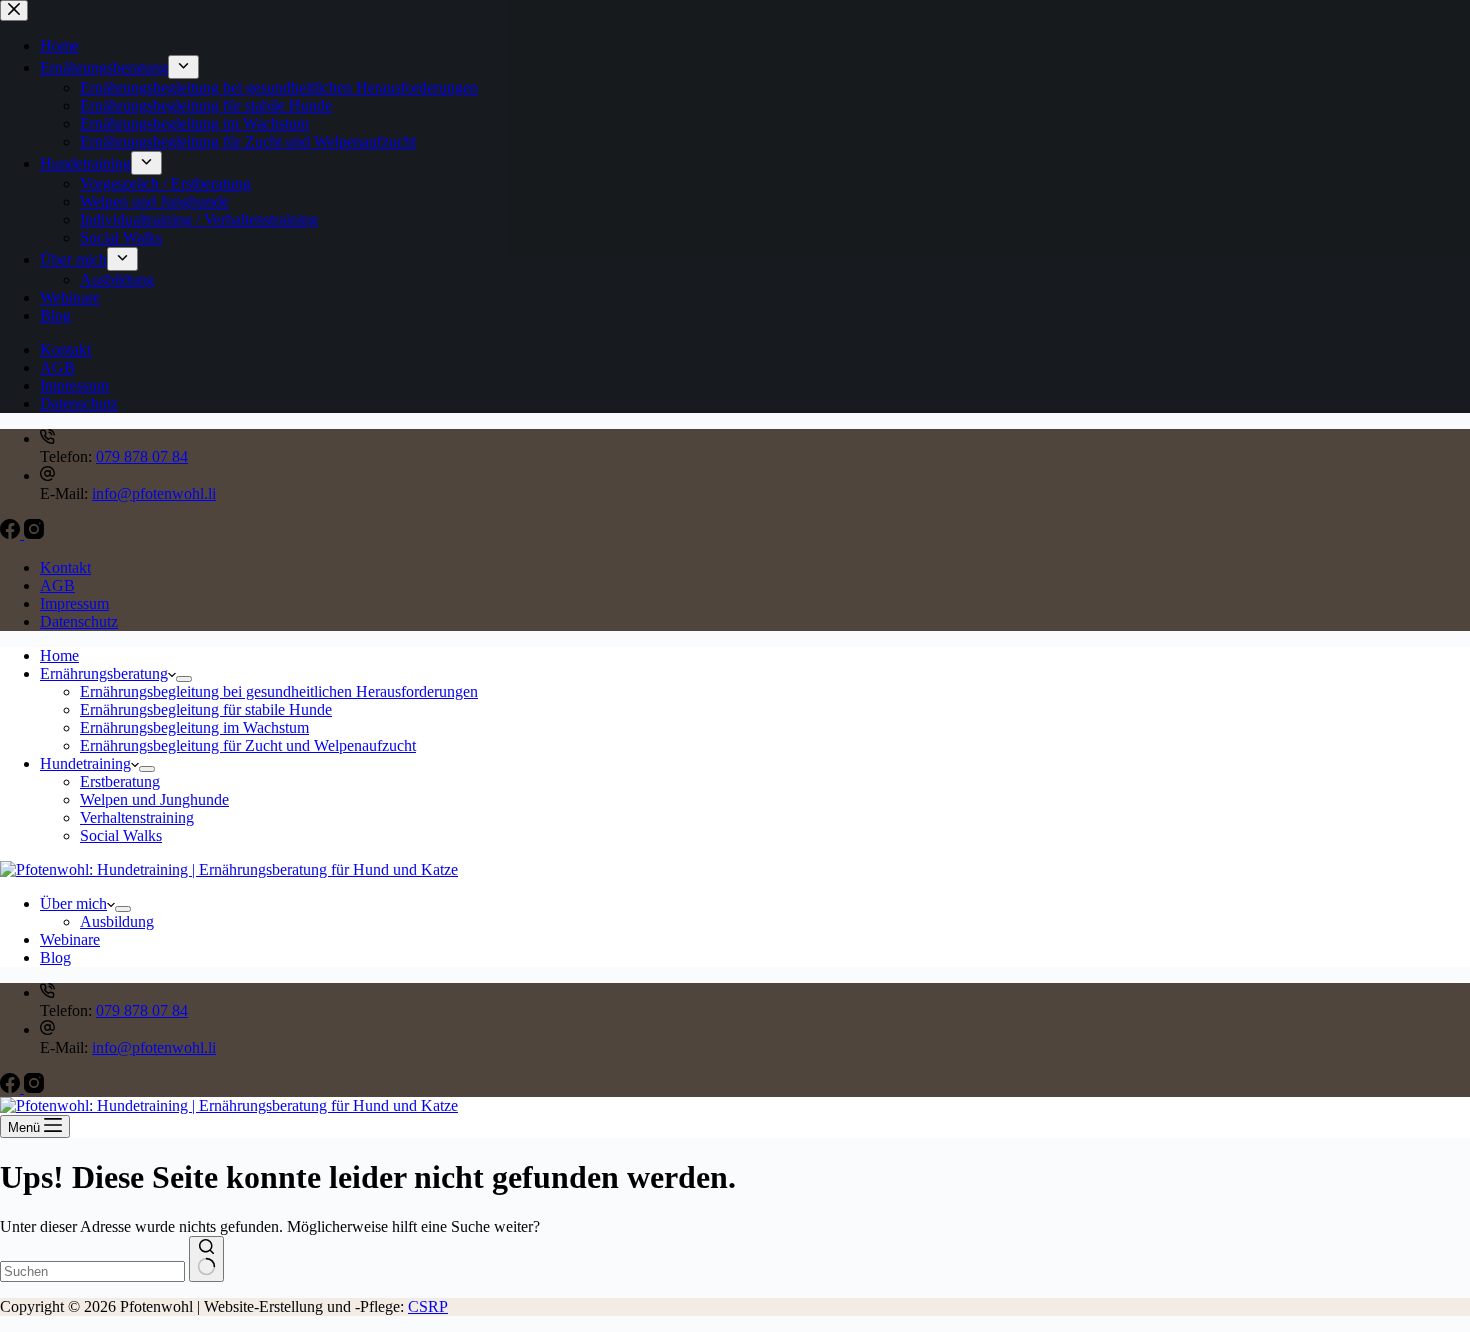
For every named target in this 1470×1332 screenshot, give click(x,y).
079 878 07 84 (142, 456)
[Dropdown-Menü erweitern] (184, 679)
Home (59, 655)
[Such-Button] (206, 1259)
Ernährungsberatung (104, 673)
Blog (55, 957)
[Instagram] (34, 533)
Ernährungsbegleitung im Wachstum (194, 727)
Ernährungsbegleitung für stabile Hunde (206, 709)
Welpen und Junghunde (154, 799)
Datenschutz (79, 621)
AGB (57, 585)
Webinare (70, 939)
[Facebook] (12, 533)
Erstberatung (120, 781)
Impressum (74, 603)
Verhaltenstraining (137, 817)
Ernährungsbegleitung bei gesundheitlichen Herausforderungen (279, 691)
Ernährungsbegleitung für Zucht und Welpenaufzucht (248, 745)
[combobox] (92, 1271)
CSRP (428, 1306)
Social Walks (121, 835)
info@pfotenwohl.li (154, 493)
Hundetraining (85, 763)
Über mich (73, 903)
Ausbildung (117, 921)
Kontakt (65, 567)
